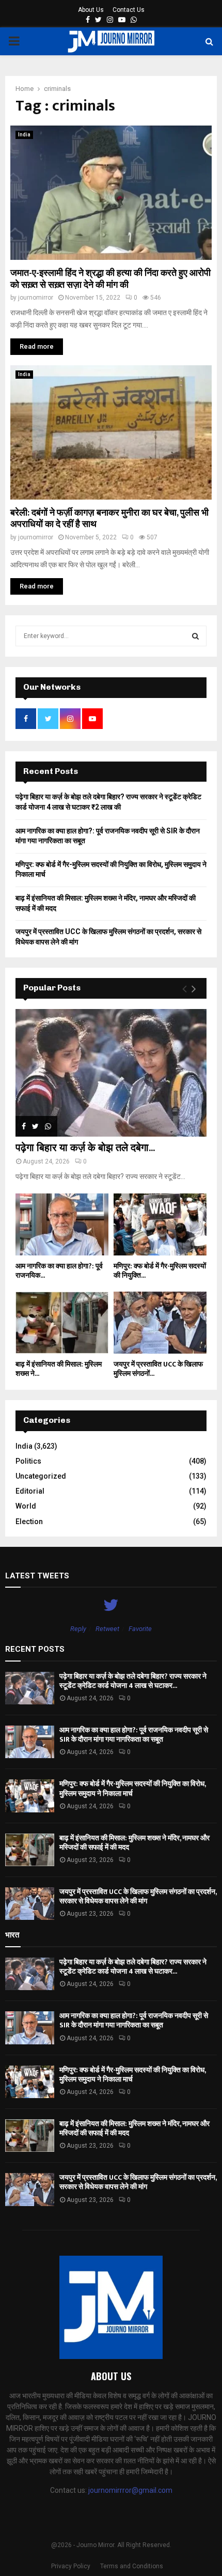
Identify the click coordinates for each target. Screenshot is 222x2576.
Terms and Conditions (132, 2566)
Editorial (30, 1491)
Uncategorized (41, 1476)
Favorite (140, 1629)
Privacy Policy (71, 2566)
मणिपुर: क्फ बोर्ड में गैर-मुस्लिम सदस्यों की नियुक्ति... (160, 1271)
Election (29, 1522)
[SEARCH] (195, 636)
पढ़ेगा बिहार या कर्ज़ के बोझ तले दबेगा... (85, 1148)
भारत (12, 1935)
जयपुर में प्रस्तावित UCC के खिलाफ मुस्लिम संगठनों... (158, 1369)
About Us (91, 10)
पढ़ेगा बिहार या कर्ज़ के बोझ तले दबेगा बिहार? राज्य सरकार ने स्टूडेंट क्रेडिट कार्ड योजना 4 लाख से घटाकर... (133, 1681)
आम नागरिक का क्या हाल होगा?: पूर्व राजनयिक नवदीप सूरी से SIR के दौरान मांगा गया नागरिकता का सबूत (134, 1735)
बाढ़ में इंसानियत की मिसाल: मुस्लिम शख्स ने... (59, 1369)
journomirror (36, 298)
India (24, 135)
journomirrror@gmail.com (130, 2490)
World (26, 1506)
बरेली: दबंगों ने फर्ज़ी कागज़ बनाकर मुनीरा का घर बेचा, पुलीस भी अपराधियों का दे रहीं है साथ (109, 519)
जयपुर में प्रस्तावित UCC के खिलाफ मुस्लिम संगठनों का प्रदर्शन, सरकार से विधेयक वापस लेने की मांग (138, 1896)
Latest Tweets (37, 1576)
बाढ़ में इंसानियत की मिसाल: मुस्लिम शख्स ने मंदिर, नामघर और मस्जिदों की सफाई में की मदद (134, 1843)
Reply (78, 1629)
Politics (28, 1461)
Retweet (107, 1629)
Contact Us (129, 10)
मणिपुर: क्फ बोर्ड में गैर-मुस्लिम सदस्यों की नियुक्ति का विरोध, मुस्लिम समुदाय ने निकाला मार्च (132, 1788)
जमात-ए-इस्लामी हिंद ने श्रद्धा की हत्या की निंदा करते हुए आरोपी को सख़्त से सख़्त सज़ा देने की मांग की (110, 279)
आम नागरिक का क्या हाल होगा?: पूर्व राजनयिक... (59, 1271)
